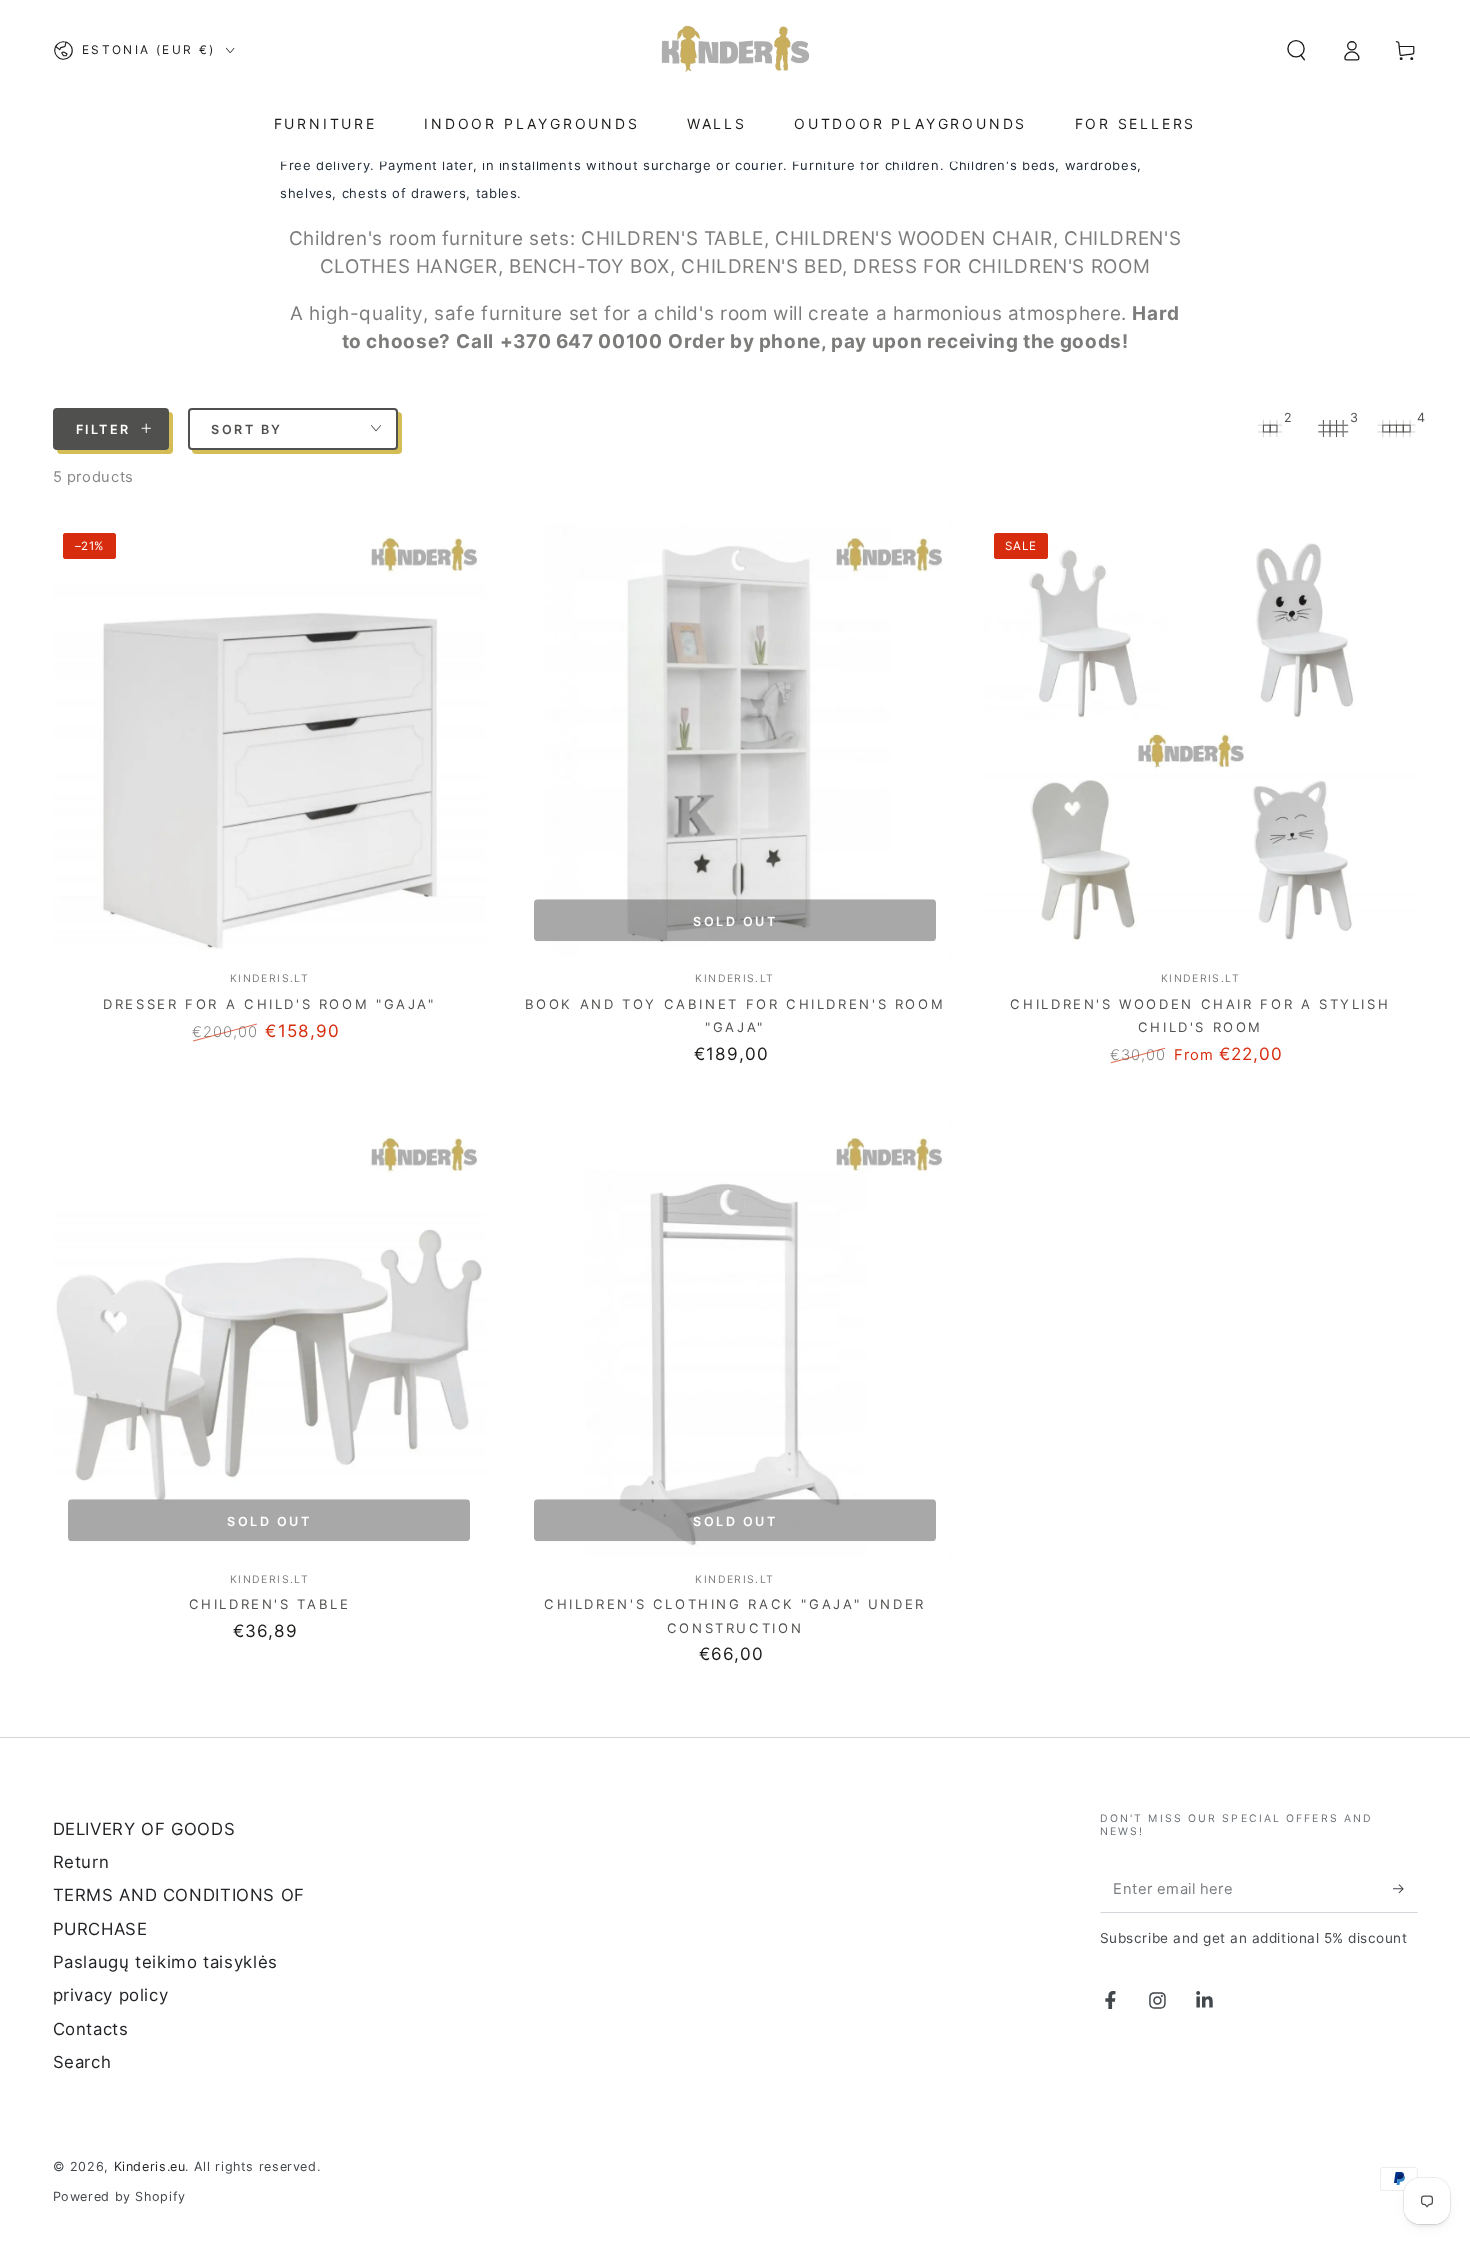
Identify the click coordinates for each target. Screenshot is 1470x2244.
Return (81, 1862)
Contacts (91, 2029)
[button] (1296, 50)
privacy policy (111, 1995)
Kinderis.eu (150, 2166)
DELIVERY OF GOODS (144, 1829)
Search (82, 2062)
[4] (1397, 428)
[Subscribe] (1405, 1889)
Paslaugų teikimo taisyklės (165, 1962)
